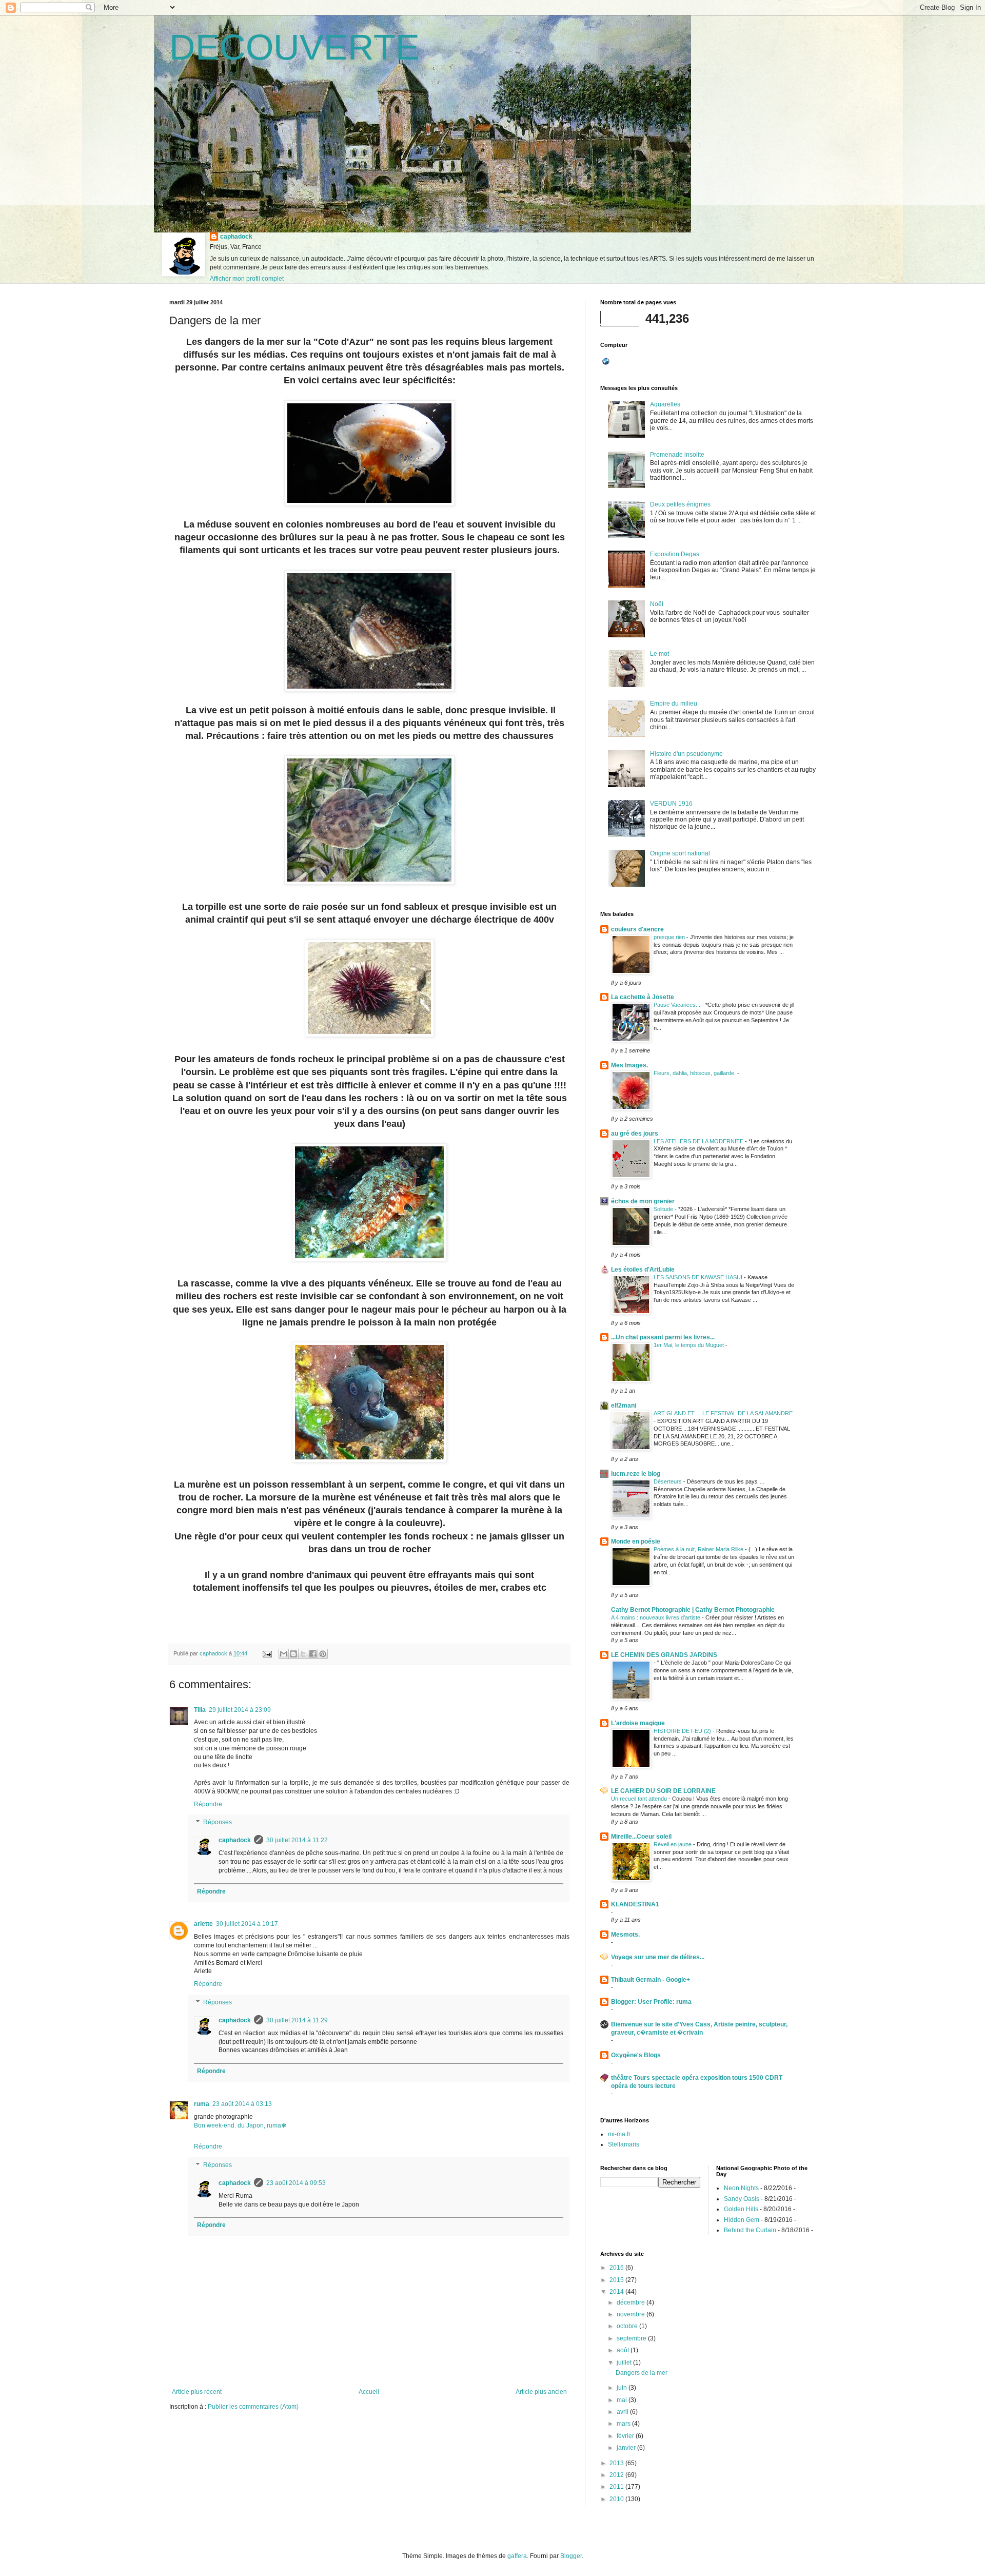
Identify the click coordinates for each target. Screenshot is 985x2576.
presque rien (670, 937)
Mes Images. (629, 1065)
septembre (632, 2338)
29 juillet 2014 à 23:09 (240, 1710)
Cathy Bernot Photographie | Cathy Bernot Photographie (693, 1610)
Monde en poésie (636, 1541)
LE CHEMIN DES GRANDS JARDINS (664, 1655)
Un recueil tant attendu (640, 1799)
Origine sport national (680, 853)
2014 (617, 2292)
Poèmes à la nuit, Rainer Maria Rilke (699, 1549)
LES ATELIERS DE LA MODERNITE (699, 1141)
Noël (657, 604)
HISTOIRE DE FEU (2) (683, 1731)
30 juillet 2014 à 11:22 (297, 1840)
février (626, 2436)
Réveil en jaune (673, 1844)
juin (623, 2388)
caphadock (236, 237)
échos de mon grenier (643, 1201)
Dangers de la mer (642, 2373)
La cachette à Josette (643, 997)
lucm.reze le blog (636, 1474)
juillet (625, 2363)
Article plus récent (197, 2392)
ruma (202, 2104)
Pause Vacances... (678, 1005)
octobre (628, 2326)
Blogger (571, 2556)
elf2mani (624, 1406)
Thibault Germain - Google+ (651, 1980)
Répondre (208, 1804)
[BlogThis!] (293, 1654)
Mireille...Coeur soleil (641, 1837)
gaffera (517, 2556)
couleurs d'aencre (637, 929)
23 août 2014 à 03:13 (242, 2104)
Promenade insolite (677, 455)
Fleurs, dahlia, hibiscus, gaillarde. (695, 1073)
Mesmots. (625, 1935)
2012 (617, 2475)
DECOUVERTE (294, 47)
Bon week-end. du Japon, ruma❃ (240, 2125)
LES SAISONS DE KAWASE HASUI (699, 1277)
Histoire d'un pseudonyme (686, 754)
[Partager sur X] (303, 1654)
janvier (627, 2448)
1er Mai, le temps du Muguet (689, 1345)
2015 (617, 2280)
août (624, 2350)
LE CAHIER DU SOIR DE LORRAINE (663, 1791)
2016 (617, 2268)
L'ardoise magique (638, 1723)
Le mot (659, 654)
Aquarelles (665, 404)
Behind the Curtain (750, 2230)
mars (624, 2424)
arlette (203, 1924)
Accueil (369, 2392)
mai (623, 2400)
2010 (617, 2499)
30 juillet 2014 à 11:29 (297, 2020)
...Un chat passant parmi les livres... (663, 1337)
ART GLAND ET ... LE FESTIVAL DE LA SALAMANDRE (723, 1413)
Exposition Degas (675, 554)
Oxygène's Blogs (636, 2055)
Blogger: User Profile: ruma (651, 2002)
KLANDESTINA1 (635, 1904)
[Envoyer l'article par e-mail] (267, 1653)
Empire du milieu (674, 704)
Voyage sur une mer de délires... (658, 1957)
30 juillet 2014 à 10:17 (247, 1924)
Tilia (200, 1710)
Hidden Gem (742, 2220)
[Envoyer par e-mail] (284, 1654)
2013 (617, 2463)
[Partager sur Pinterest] (323, 1654)
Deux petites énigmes (680, 504)
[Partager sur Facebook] (313, 1654)
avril (623, 2412)
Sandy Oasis (742, 2199)
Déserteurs (668, 1481)
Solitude (664, 1209)
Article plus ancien (541, 2392)
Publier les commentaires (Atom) (253, 2407)
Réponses (218, 1823)
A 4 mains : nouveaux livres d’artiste (656, 1617)
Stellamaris (624, 2144)
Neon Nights (741, 2188)
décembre (632, 2302)
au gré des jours (635, 1134)
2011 (617, 2487)
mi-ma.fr (619, 2134)
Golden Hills (741, 2209)
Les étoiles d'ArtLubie (643, 1270)
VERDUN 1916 (671, 804)
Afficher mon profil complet (247, 279)
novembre (632, 2314)
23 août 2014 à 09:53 (296, 2183)
